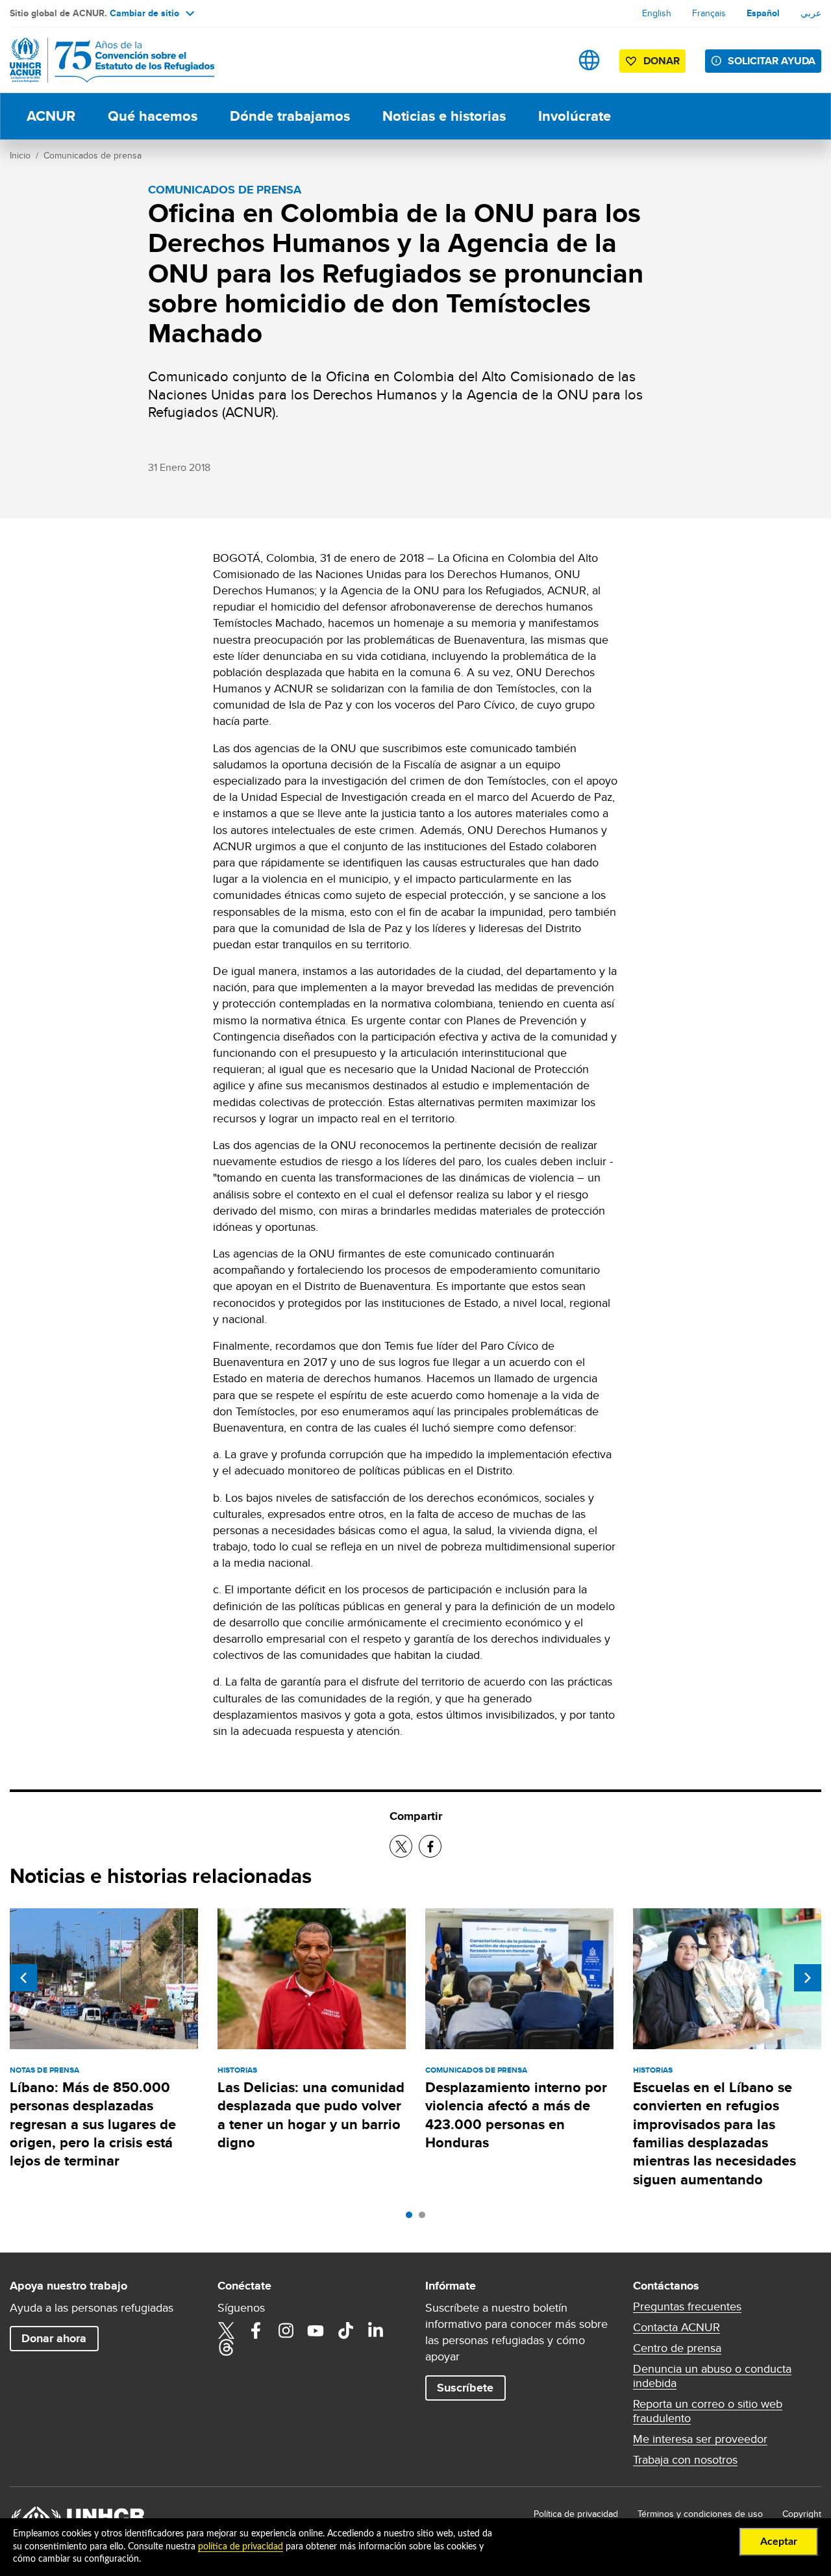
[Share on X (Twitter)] (401, 1846)
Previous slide (23, 1978)
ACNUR (51, 116)
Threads (226, 2347)
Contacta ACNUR (676, 2327)
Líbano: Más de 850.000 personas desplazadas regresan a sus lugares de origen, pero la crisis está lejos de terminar (93, 2124)
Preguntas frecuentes (687, 2306)
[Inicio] (101, 60)
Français (709, 13)
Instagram (286, 2330)
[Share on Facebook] (430, 1846)
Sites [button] (589, 60)
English (657, 13)
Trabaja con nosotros (685, 2460)
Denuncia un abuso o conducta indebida (712, 2376)
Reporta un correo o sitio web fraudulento (708, 2411)
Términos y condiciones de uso (700, 2514)
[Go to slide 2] (425, 2218)
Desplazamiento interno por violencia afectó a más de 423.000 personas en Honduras (516, 2115)
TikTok (345, 2330)
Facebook (256, 2330)
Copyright (802, 2514)
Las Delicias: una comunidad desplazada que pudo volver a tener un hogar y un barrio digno (311, 2115)
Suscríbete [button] (465, 2388)
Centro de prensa (677, 2348)
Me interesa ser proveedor (700, 2439)
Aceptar (779, 2542)
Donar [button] (662, 61)
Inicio (20, 155)
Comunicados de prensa (93, 155)
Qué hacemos (153, 116)
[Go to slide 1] (412, 2218)
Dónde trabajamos (290, 116)
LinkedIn (375, 2330)
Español (763, 13)
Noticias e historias (444, 116)
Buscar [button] (548, 60)
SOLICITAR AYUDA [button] (772, 61)
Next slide (808, 1978)
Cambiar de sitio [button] (144, 13)
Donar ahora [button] (54, 2338)
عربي (811, 13)
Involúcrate (575, 116)
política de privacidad (241, 2547)
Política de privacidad (576, 2514)
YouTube (316, 2330)
